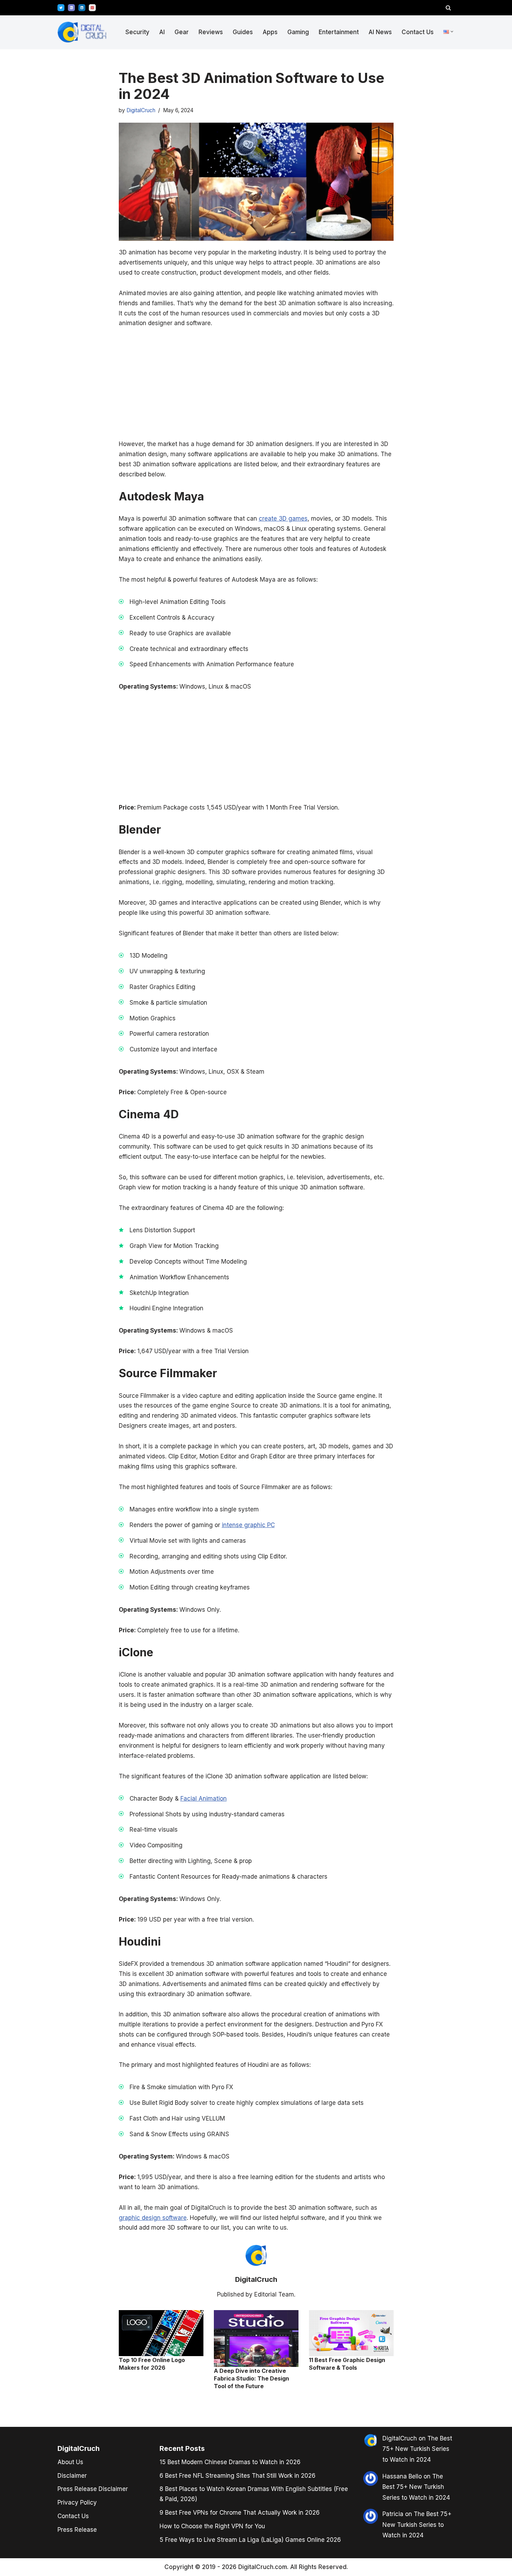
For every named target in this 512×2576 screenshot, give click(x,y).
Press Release (77, 2530)
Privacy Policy (77, 2502)
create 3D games (283, 519)
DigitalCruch (141, 110)
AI (162, 32)
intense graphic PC (248, 1525)
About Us (70, 2462)
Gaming (298, 32)
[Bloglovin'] (71, 8)
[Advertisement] (31, 1287)
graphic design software (153, 2218)
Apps (270, 32)
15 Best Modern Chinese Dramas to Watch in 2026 (230, 2462)
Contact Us (418, 32)
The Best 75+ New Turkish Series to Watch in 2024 (417, 2449)
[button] (452, 32)
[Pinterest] (92, 8)
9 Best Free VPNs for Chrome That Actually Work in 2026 (240, 2513)
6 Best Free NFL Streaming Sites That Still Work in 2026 (238, 2476)
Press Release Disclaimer (93, 2489)
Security (137, 32)
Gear (182, 32)
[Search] (448, 8)
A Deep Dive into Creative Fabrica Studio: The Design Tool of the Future (251, 2379)
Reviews (211, 32)
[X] (61, 8)
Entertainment (339, 32)
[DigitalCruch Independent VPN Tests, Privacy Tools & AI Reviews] (82, 32)
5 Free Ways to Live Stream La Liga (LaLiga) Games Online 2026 (250, 2540)
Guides (243, 32)
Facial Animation (204, 1799)
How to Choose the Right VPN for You (212, 2526)
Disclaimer (72, 2476)
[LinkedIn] (82, 8)
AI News (380, 32)
